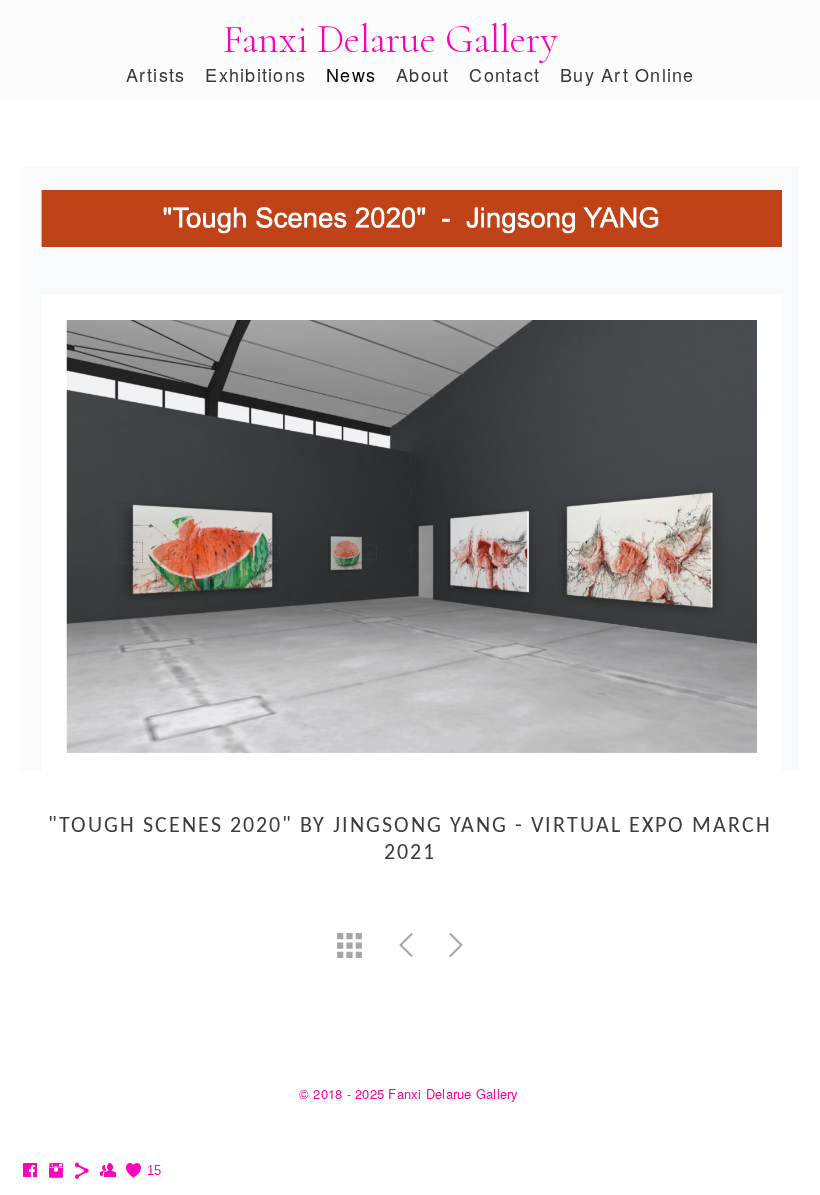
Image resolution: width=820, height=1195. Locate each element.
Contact (504, 74)
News (351, 74)
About (422, 74)
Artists (156, 74)
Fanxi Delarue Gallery (390, 39)
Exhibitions (255, 74)
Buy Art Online (627, 74)
